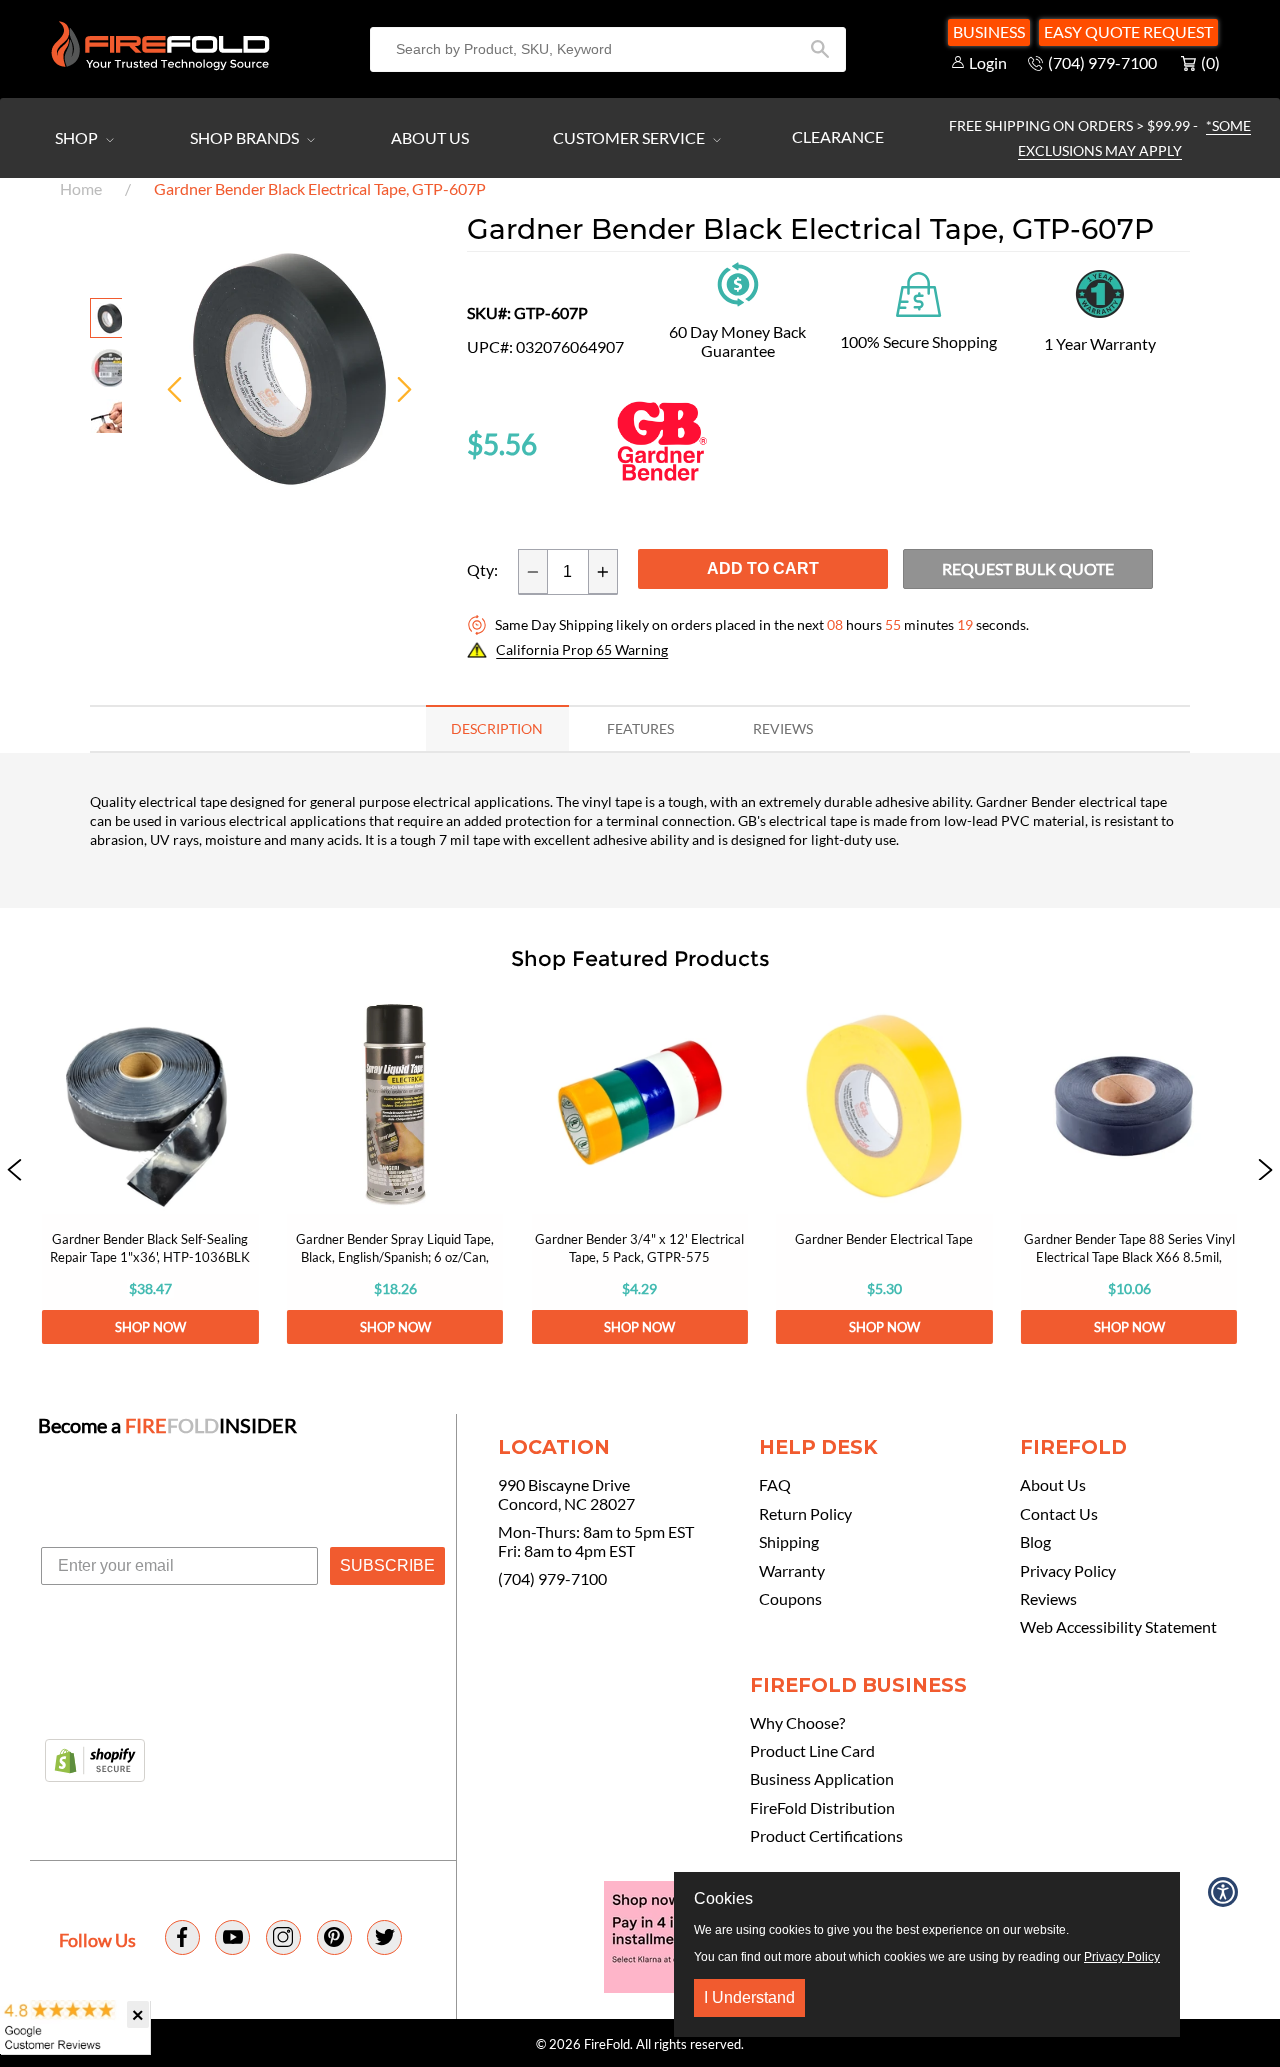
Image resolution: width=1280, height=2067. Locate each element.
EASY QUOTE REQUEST (1128, 31)
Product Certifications (826, 1836)
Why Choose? (797, 1723)
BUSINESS (989, 31)
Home (81, 188)
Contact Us (1059, 1514)
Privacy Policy (1068, 1571)
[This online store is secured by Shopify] (95, 1762)
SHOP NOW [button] (150, 1327)
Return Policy (805, 1514)
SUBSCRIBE (387, 1565)
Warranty (792, 1571)
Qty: (482, 570)
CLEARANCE (838, 136)
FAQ (775, 1485)
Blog (1035, 1542)
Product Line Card (812, 1751)
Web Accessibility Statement (1118, 1627)
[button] (14, 1171)
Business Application (822, 1779)
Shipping (789, 1542)
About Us (430, 137)
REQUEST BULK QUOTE (1028, 568)
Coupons (790, 1599)
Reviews (1048, 1599)
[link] (150, 1171)
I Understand (749, 1997)
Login (988, 62)
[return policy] (738, 282)
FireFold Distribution (822, 1808)
